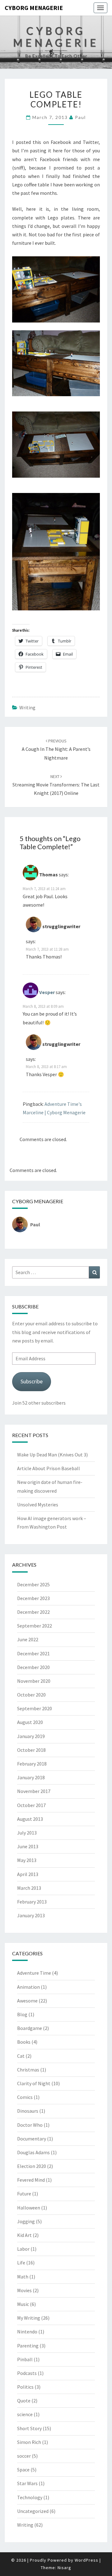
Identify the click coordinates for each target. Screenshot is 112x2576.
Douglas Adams (33, 2152)
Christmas (28, 2070)
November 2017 (34, 1791)
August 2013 (30, 1819)
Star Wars (27, 2483)
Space (23, 2470)
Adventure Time (34, 1973)
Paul (80, 117)
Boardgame (30, 2028)
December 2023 (33, 1598)
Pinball (25, 2359)
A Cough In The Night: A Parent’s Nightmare (56, 749)
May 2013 (27, 1860)
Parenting (28, 2346)
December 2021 (33, 1653)
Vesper (47, 992)
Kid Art (24, 2235)
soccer (24, 2456)
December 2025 (33, 1584)
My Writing (29, 2318)
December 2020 (33, 1667)
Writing (27, 707)
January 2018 (31, 1777)
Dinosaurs (28, 2111)
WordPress (86, 2560)
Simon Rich (29, 2442)
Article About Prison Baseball (49, 1468)
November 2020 (34, 1681)
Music (23, 2304)
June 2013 (28, 1846)
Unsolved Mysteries (38, 1505)
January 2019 (31, 1736)
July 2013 (27, 1833)
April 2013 (28, 1874)
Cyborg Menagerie (34, 8)
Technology (30, 2497)
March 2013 (29, 1888)
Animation (28, 1987)
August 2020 (30, 1722)
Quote (24, 2401)
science (25, 2414)
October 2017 (31, 1805)
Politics (25, 2387)
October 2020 (31, 1695)
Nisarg (64, 2568)
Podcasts (27, 2373)
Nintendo (27, 2332)
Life (21, 2263)
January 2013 (31, 1915)
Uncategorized (33, 2511)
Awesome (27, 2001)
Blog (22, 2014)
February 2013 (32, 1902)
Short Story (29, 2428)
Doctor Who (30, 2125)
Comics (25, 2097)
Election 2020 (32, 2166)
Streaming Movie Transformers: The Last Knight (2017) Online (56, 785)
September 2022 (35, 1626)
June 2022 (28, 1639)
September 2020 (35, 1708)
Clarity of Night (34, 2083)
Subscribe (32, 1381)
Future (24, 2194)
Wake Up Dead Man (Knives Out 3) (52, 1455)
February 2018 (32, 1764)
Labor (23, 2249)
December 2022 (33, 1612)
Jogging (26, 2221)
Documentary (32, 2139)
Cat (21, 2056)
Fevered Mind (31, 2180)
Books (24, 2042)
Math (23, 2277)
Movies (24, 2290)
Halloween (29, 2208)
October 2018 (31, 1750)
